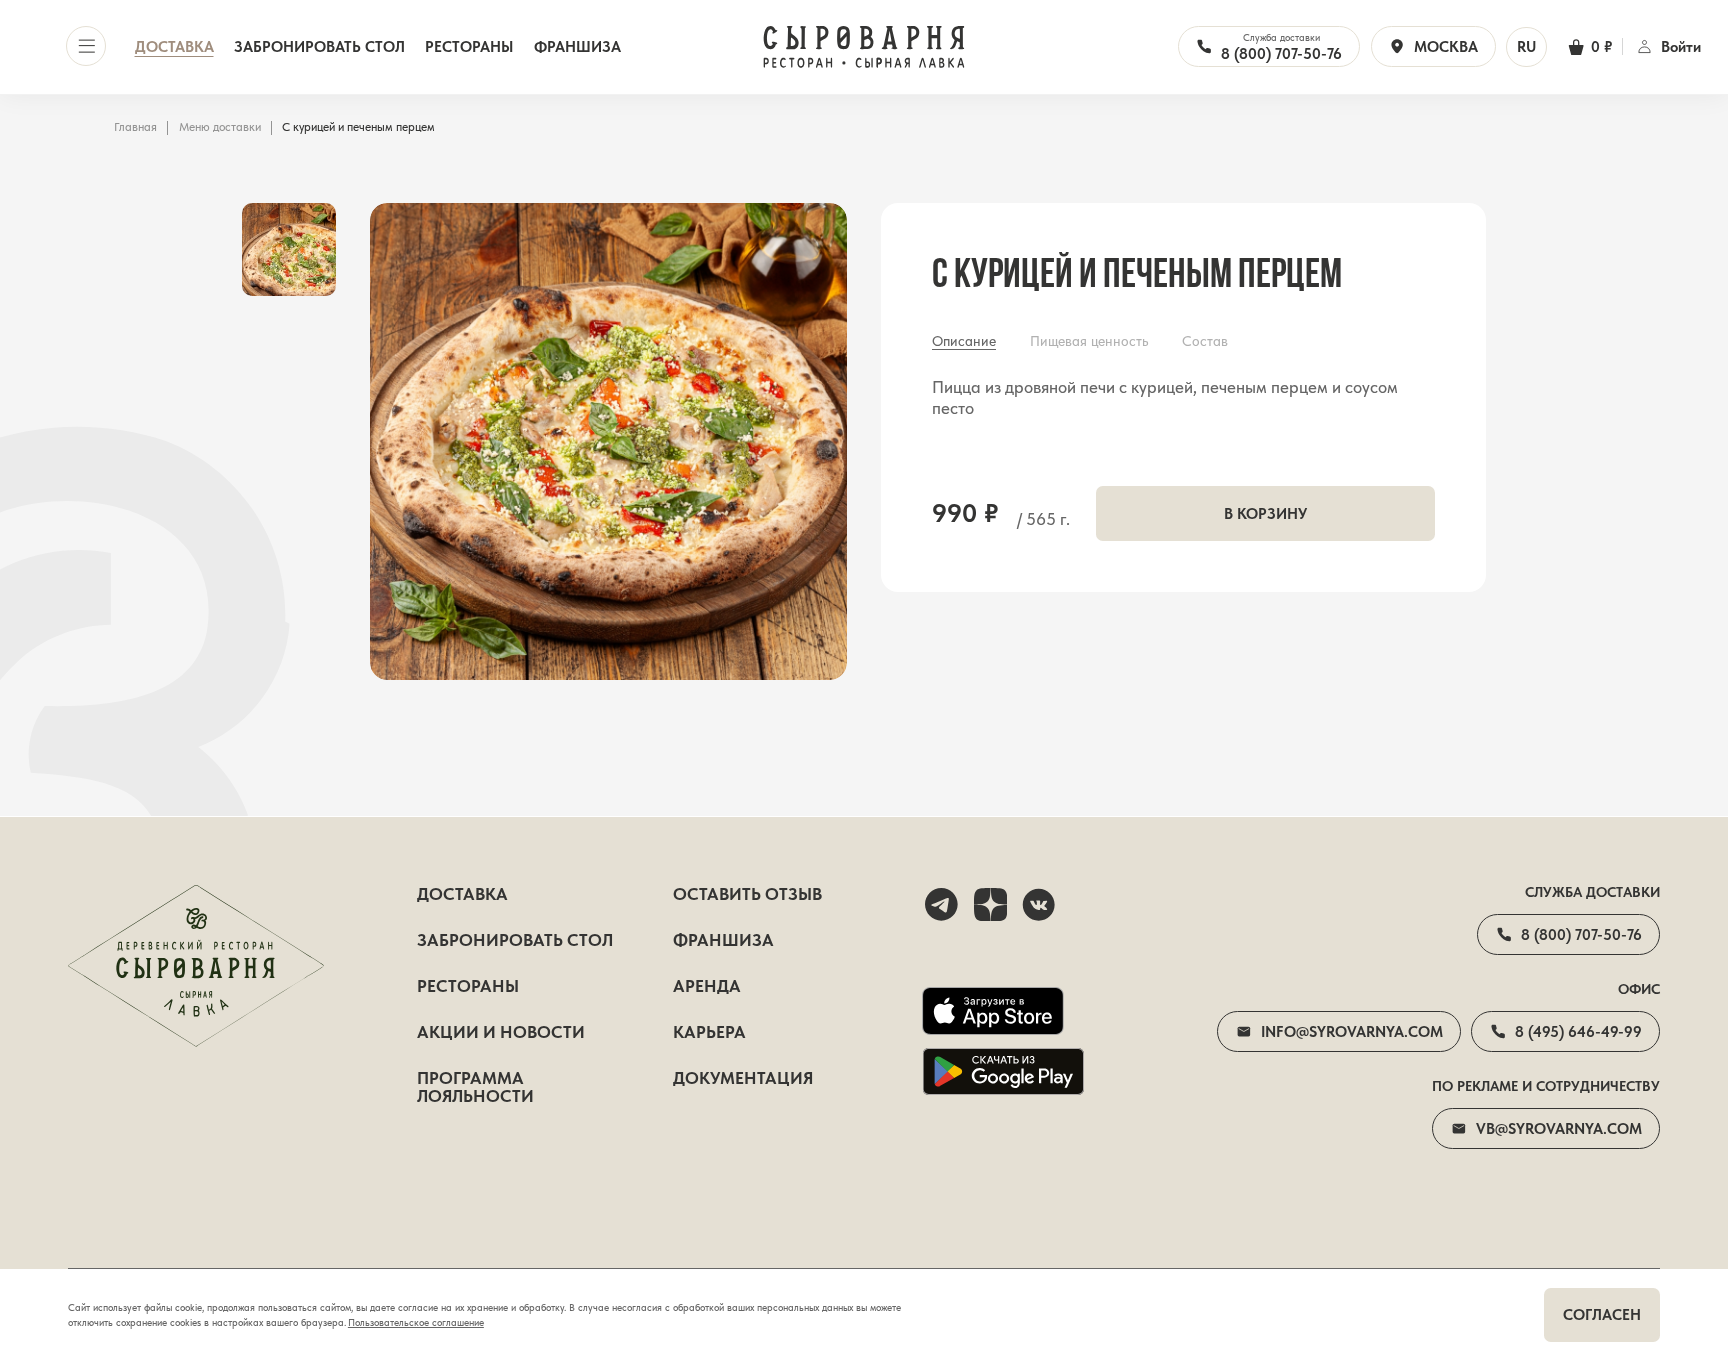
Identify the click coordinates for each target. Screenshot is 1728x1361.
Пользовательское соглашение (416, 1322)
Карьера (709, 1032)
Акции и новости (501, 1032)
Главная (135, 127)
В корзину (1265, 513)
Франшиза (577, 46)
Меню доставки (220, 127)
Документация (743, 1078)
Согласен (1602, 1314)
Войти (1681, 46)
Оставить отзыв (747, 894)
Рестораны (469, 46)
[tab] (964, 341)
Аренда (707, 986)
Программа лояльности (475, 1088)
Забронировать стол (319, 46)
